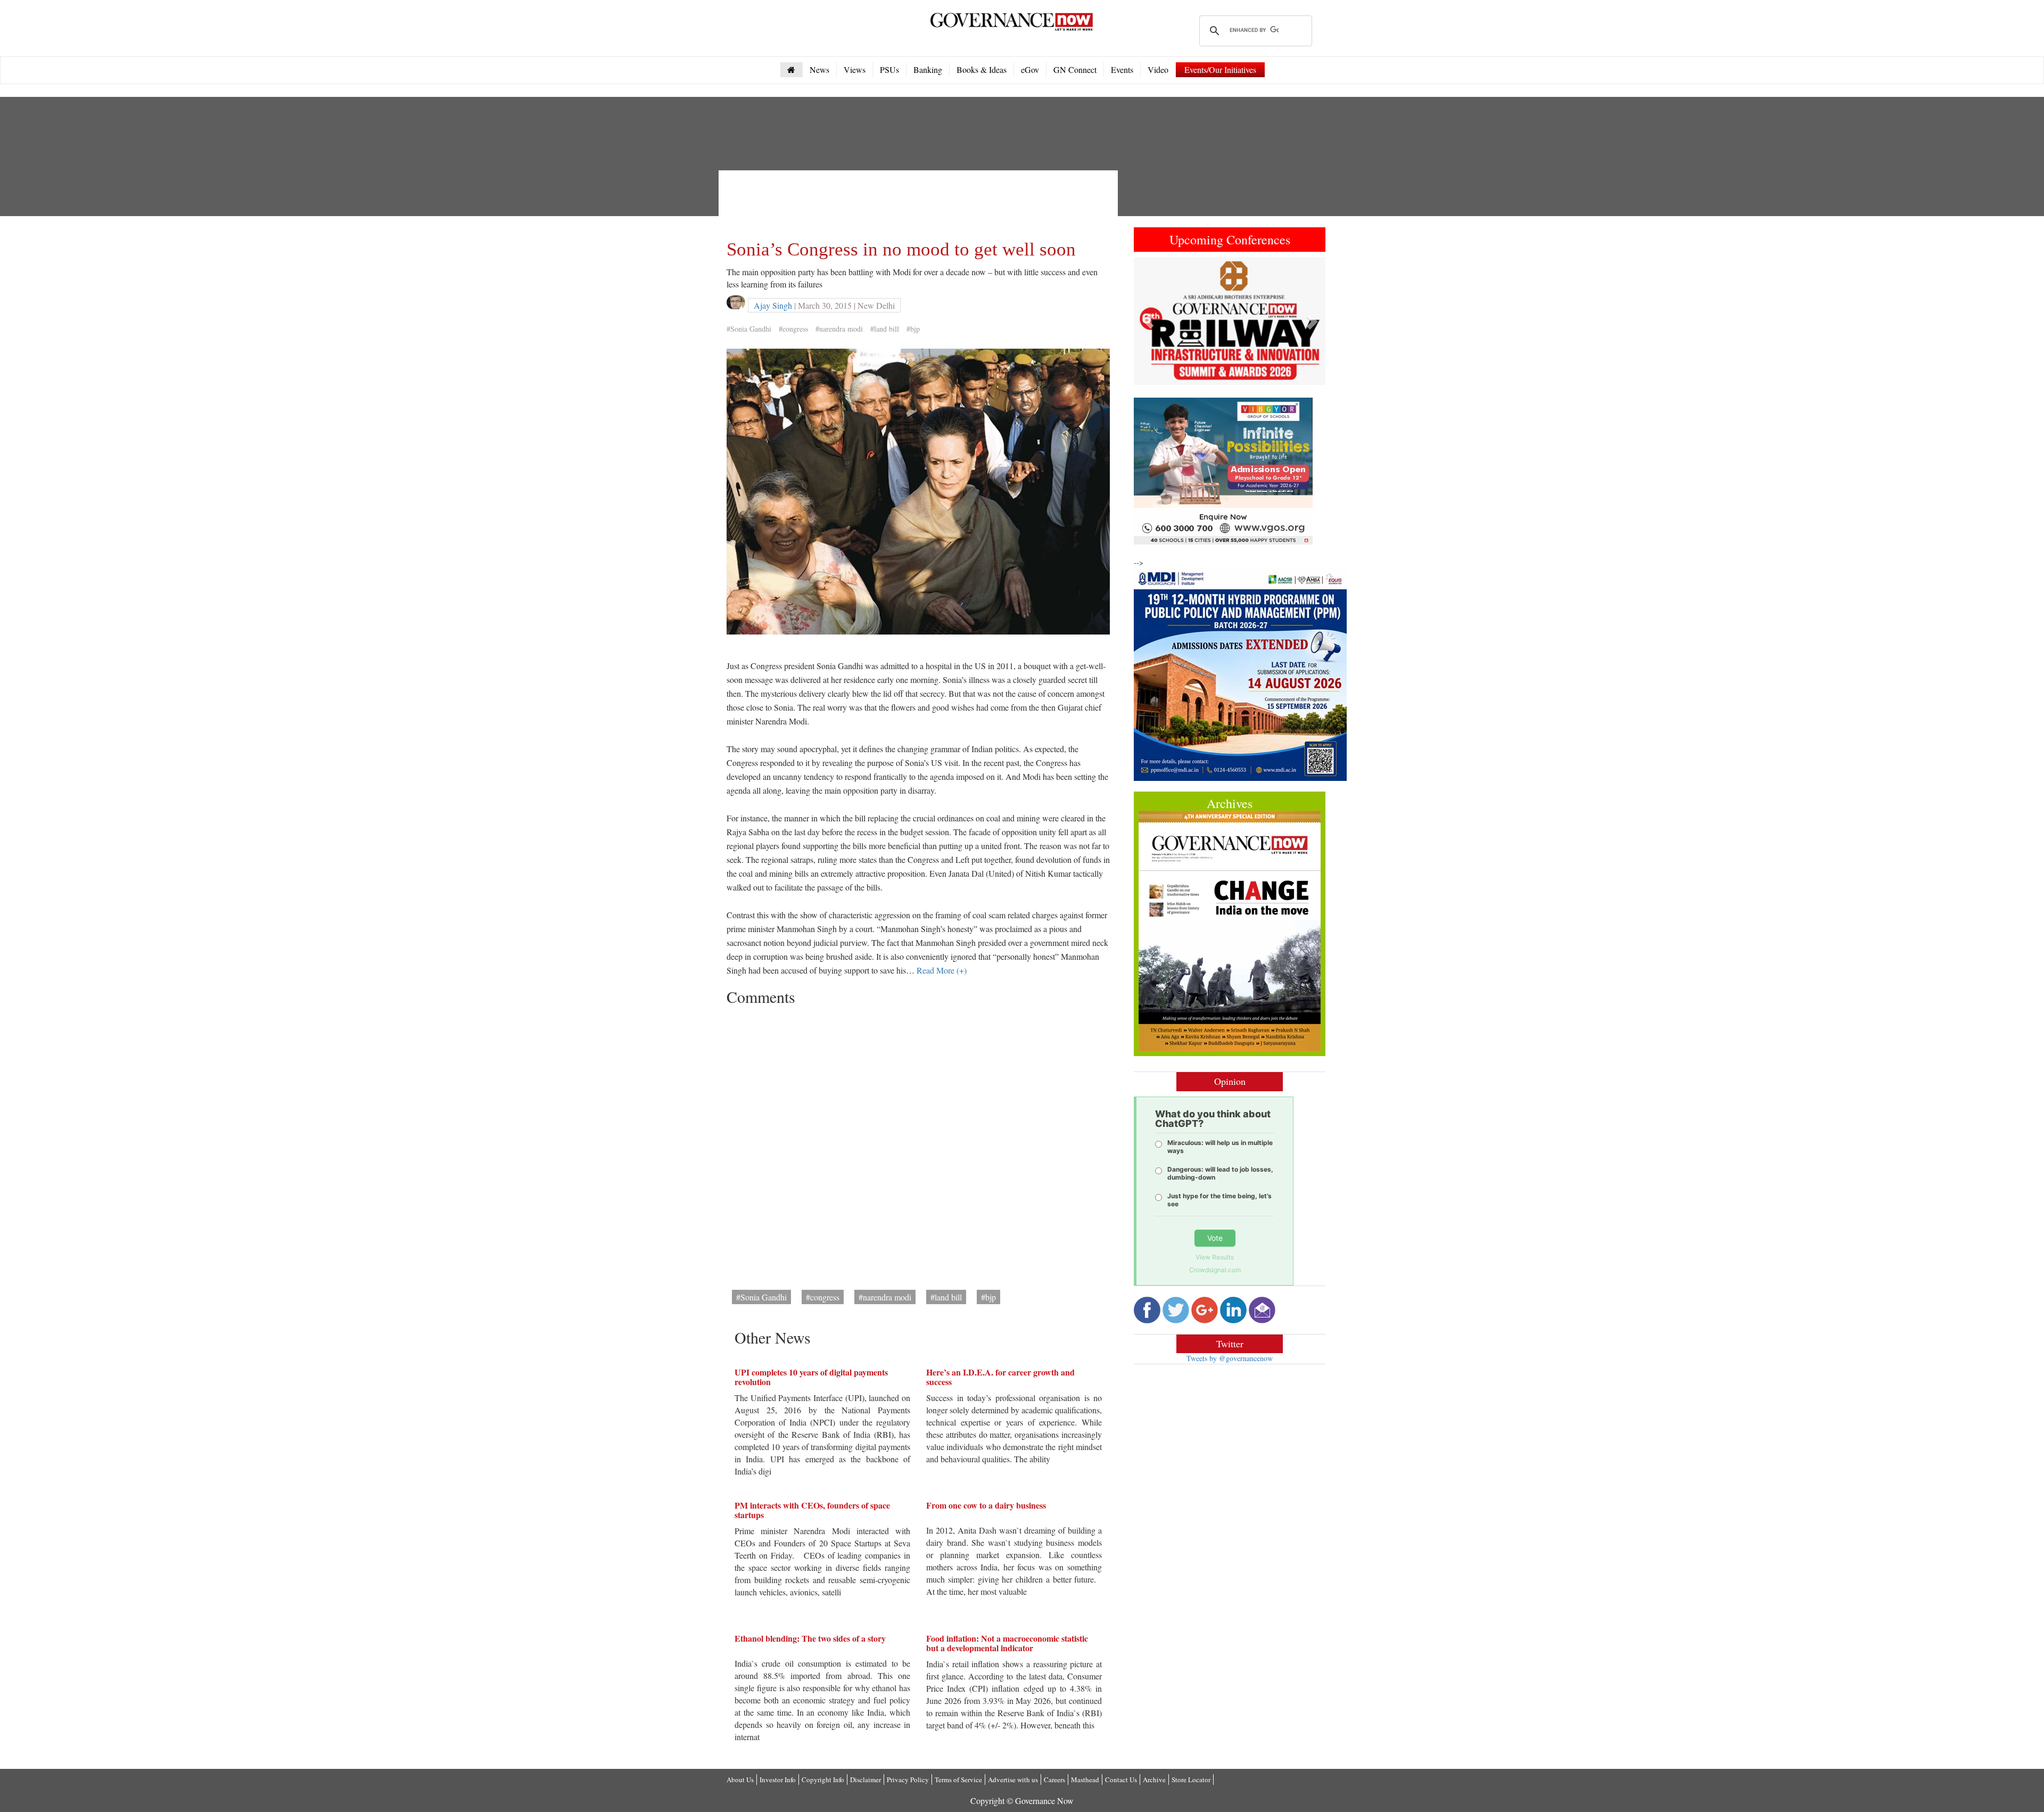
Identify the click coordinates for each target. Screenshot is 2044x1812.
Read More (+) (942, 970)
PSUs (889, 69)
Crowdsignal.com (1215, 1270)
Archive (1154, 1780)
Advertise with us (1013, 1780)
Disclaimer (866, 1780)
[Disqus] (918, 1144)
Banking (928, 69)
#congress (793, 329)
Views (855, 69)
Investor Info (778, 1780)
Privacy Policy (908, 1780)
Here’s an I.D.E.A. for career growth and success (1000, 1377)
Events (1122, 69)
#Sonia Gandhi (749, 329)
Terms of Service (958, 1780)
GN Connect (1075, 69)
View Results (1215, 1257)
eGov (1030, 69)
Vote (1215, 1238)
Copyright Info (823, 1780)
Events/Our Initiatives (1220, 69)
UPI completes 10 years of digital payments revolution (811, 1377)
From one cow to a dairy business (986, 1505)
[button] (1148, 321)
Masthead (1085, 1780)
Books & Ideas (982, 69)
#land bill (885, 329)
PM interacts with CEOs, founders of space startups (812, 1510)
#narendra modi (839, 329)
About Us (740, 1780)
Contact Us (1121, 1780)
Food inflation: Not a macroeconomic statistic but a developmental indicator (1007, 1643)
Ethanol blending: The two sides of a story (810, 1638)
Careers (1054, 1780)
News (819, 69)
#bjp (913, 329)
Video (1158, 69)
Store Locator (1191, 1780)
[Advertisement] (920, 202)
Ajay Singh (773, 305)
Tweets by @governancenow (1230, 1358)
